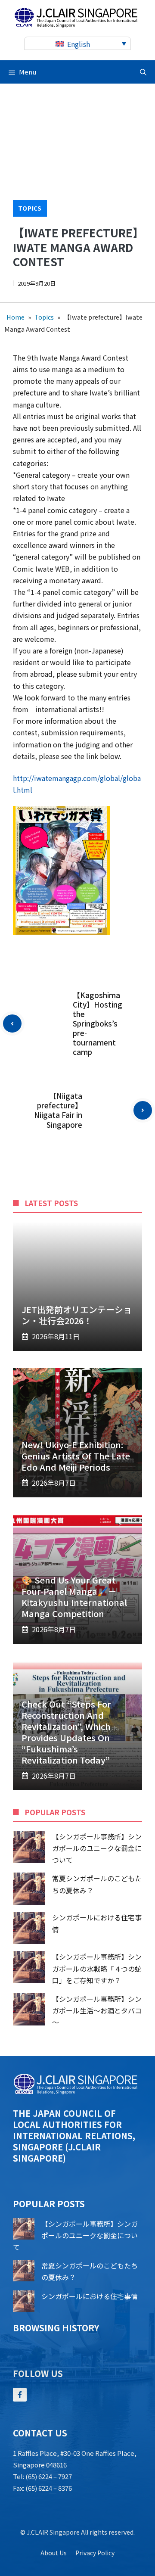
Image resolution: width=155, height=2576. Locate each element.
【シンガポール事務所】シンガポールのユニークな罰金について (97, 1848)
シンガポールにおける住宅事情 (90, 2296)
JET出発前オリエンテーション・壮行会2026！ (77, 1315)
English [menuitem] (79, 44)
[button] (143, 72)
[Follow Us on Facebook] (20, 2395)
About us (54, 2553)
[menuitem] (77, 43)
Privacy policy (95, 2553)
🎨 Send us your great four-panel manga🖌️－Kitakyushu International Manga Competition (74, 1597)
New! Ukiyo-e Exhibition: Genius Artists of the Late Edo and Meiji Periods (76, 1456)
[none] (77, 43)
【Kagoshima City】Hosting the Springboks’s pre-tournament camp (98, 1024)
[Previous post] (12, 1024)
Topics (30, 208)
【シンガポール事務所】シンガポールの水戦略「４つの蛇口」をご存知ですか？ (97, 1968)
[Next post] (143, 1110)
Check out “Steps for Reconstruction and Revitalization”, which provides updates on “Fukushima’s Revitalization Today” (66, 1732)
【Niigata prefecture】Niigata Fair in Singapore (58, 1110)
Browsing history (56, 2328)
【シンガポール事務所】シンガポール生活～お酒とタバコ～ (97, 2010)
